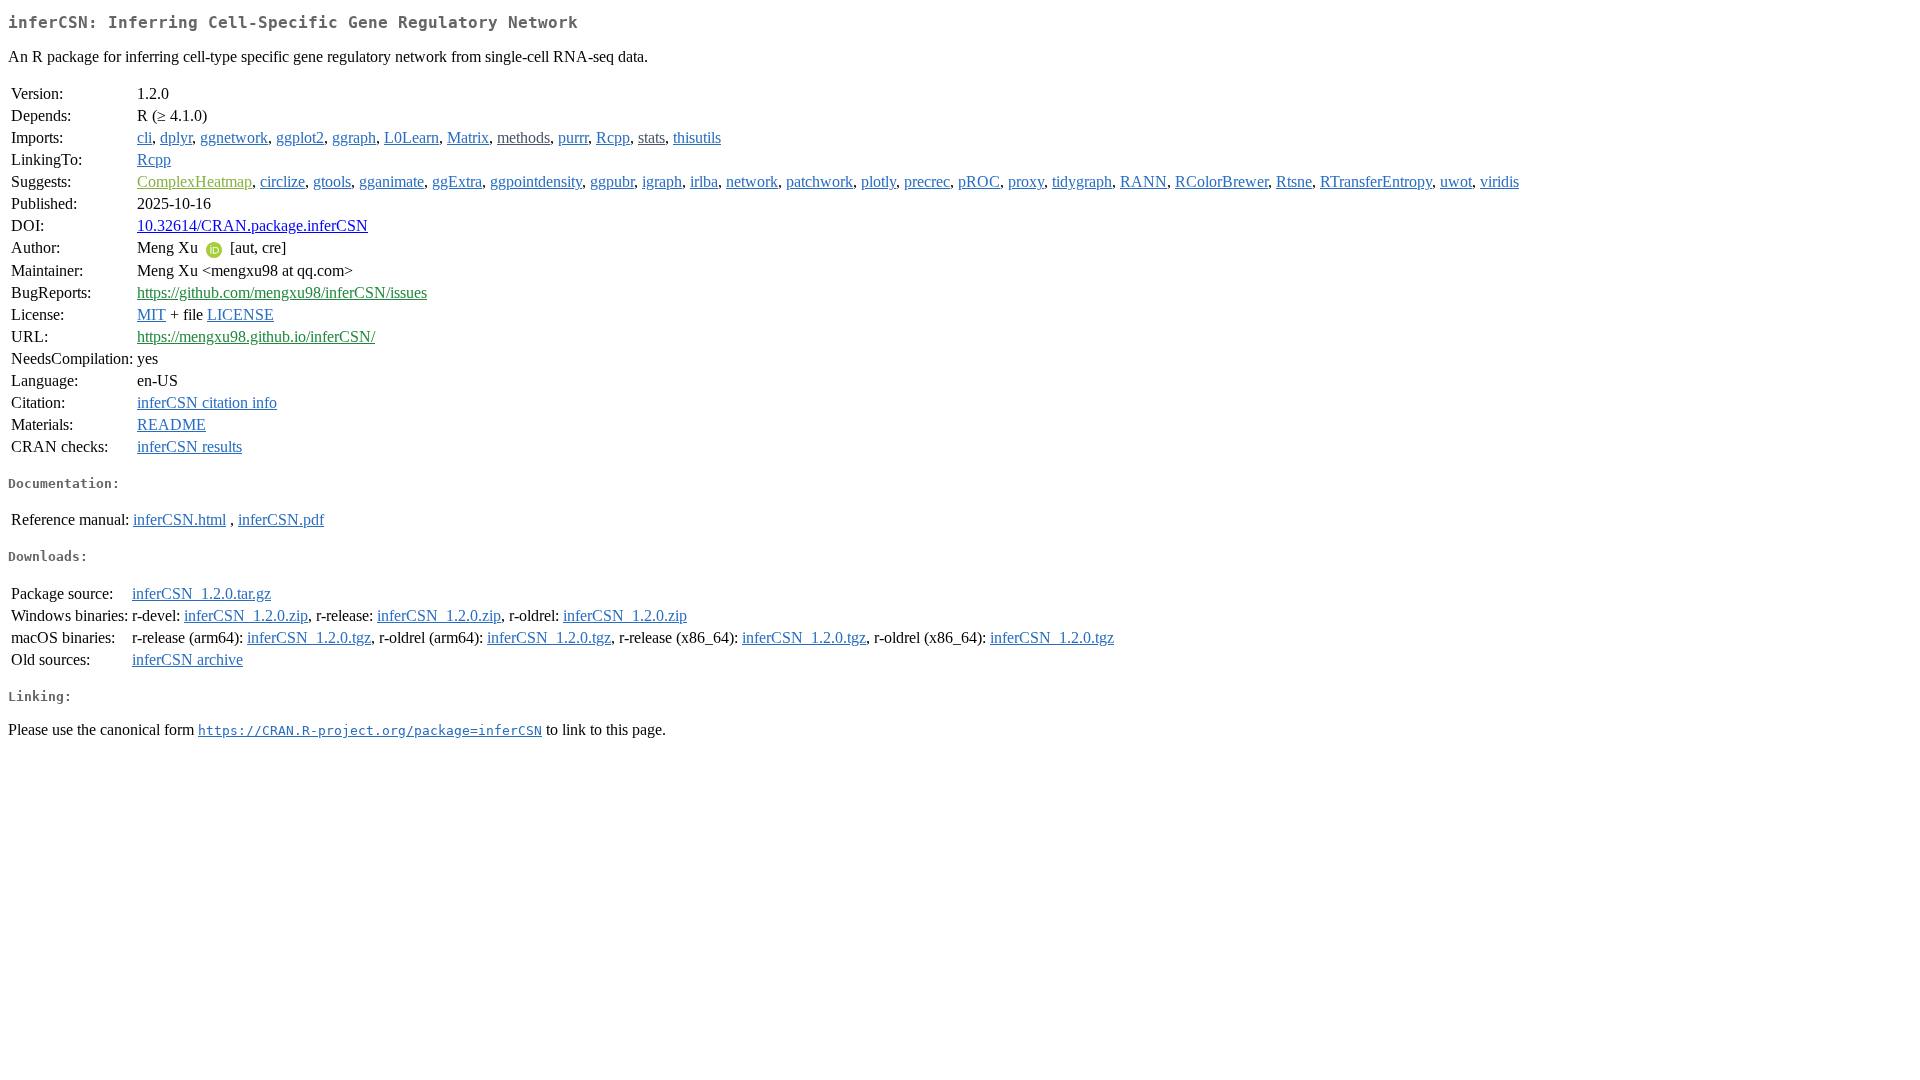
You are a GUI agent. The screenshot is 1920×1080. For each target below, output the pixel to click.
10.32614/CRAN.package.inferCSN (252, 225)
